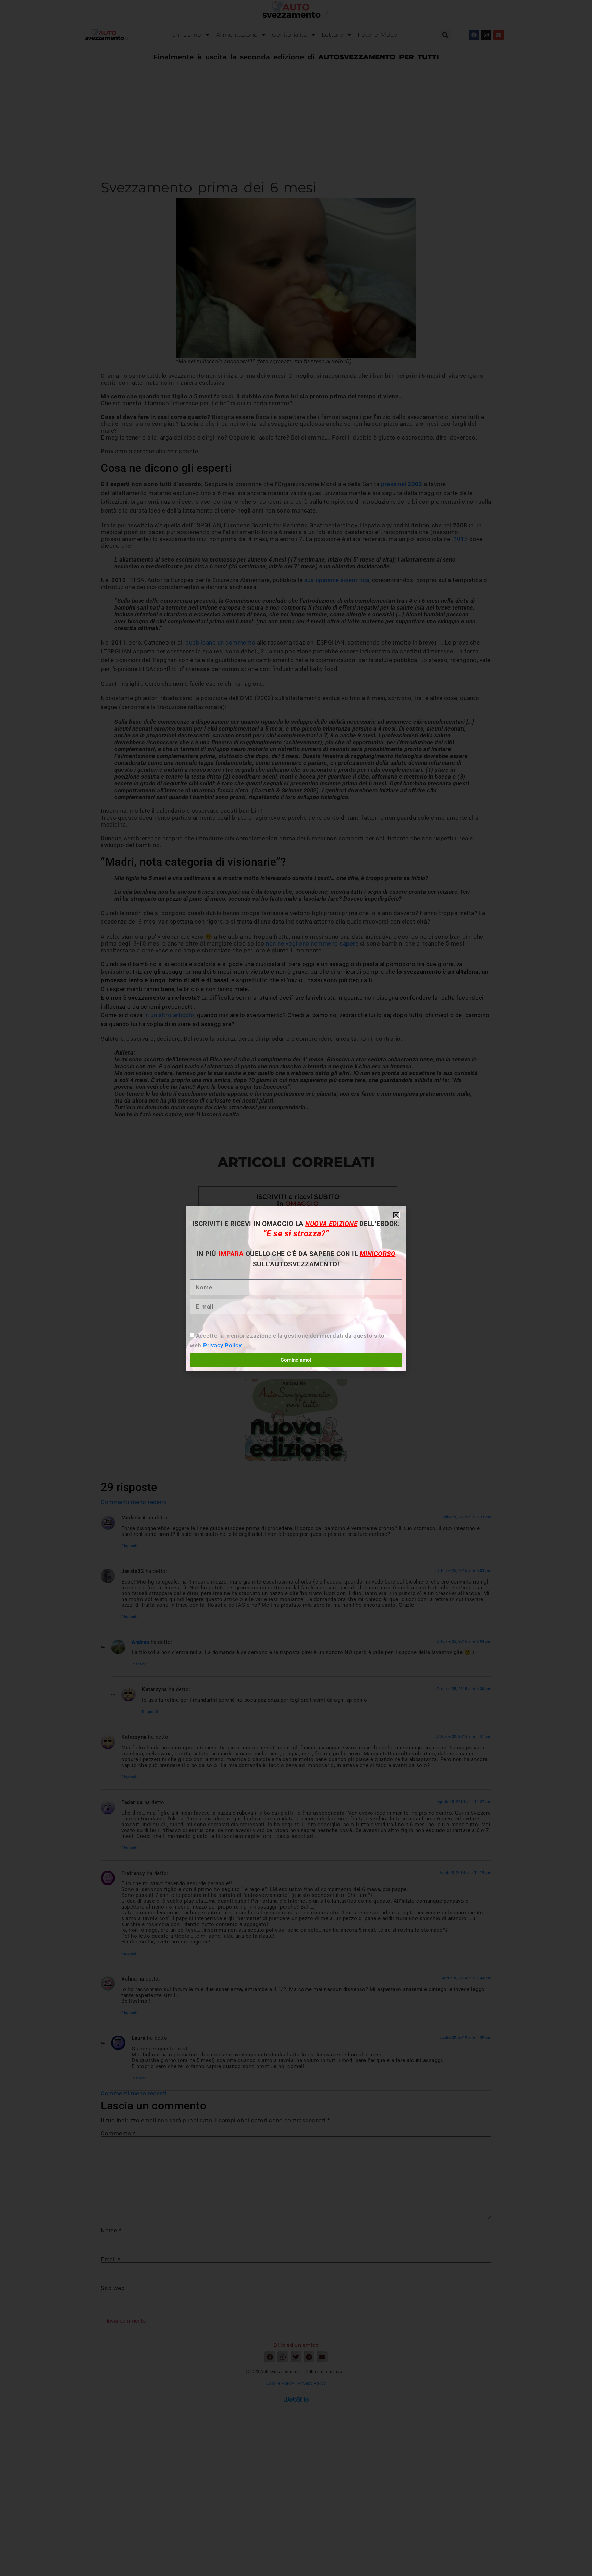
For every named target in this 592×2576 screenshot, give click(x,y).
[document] (296, 1288)
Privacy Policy (222, 1345)
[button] (396, 1215)
